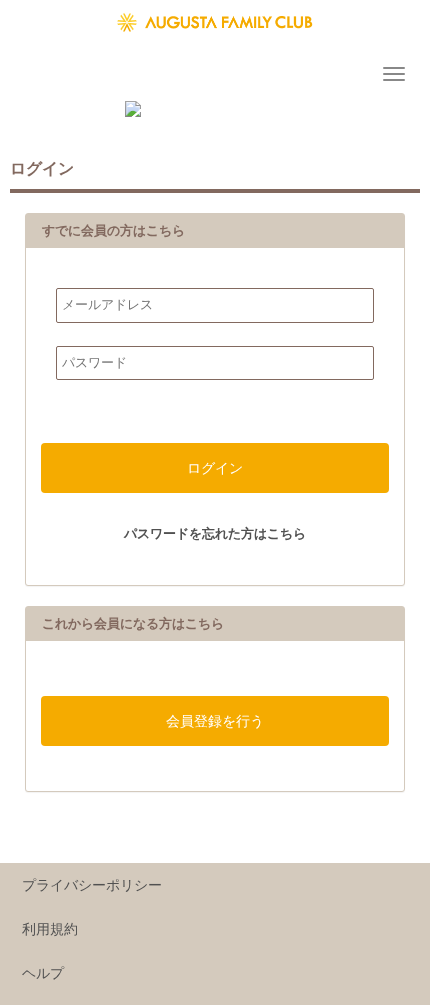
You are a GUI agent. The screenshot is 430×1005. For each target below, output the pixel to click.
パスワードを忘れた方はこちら (215, 534)
